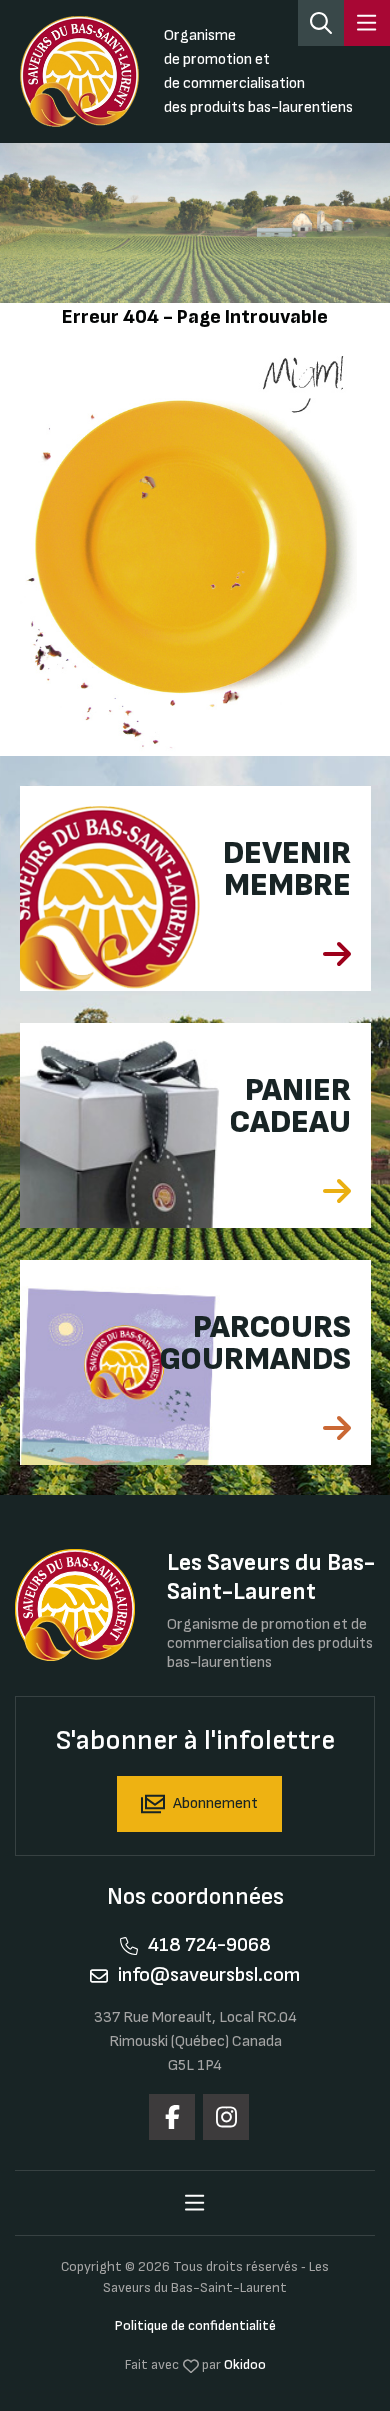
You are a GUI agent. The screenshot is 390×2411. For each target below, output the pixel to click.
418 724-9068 (209, 1945)
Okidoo (245, 2364)
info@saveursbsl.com (209, 1975)
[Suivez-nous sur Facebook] (172, 2117)
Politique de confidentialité (195, 2325)
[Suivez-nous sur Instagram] (226, 2117)
